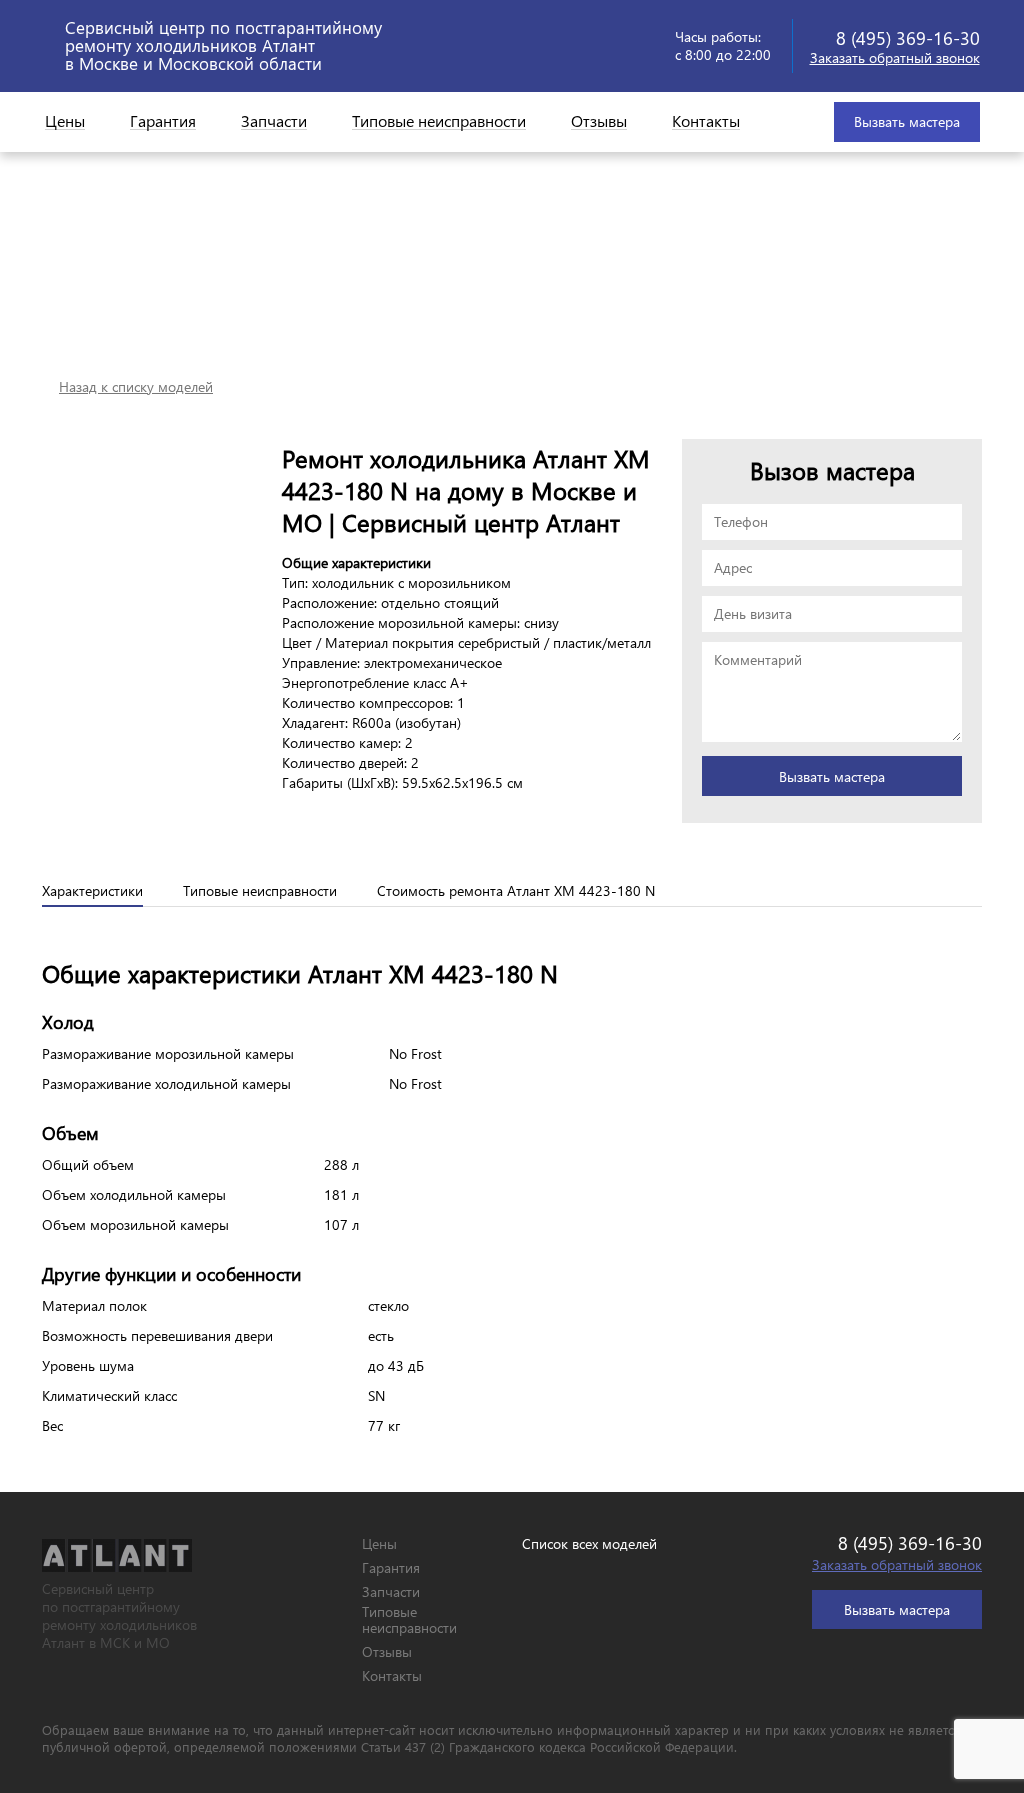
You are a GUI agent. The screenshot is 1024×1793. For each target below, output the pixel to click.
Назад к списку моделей (136, 386)
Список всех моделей (589, 1544)
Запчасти (274, 122)
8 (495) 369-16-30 (908, 37)
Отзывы (599, 122)
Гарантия (163, 122)
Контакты (706, 122)
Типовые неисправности (439, 122)
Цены (65, 122)
